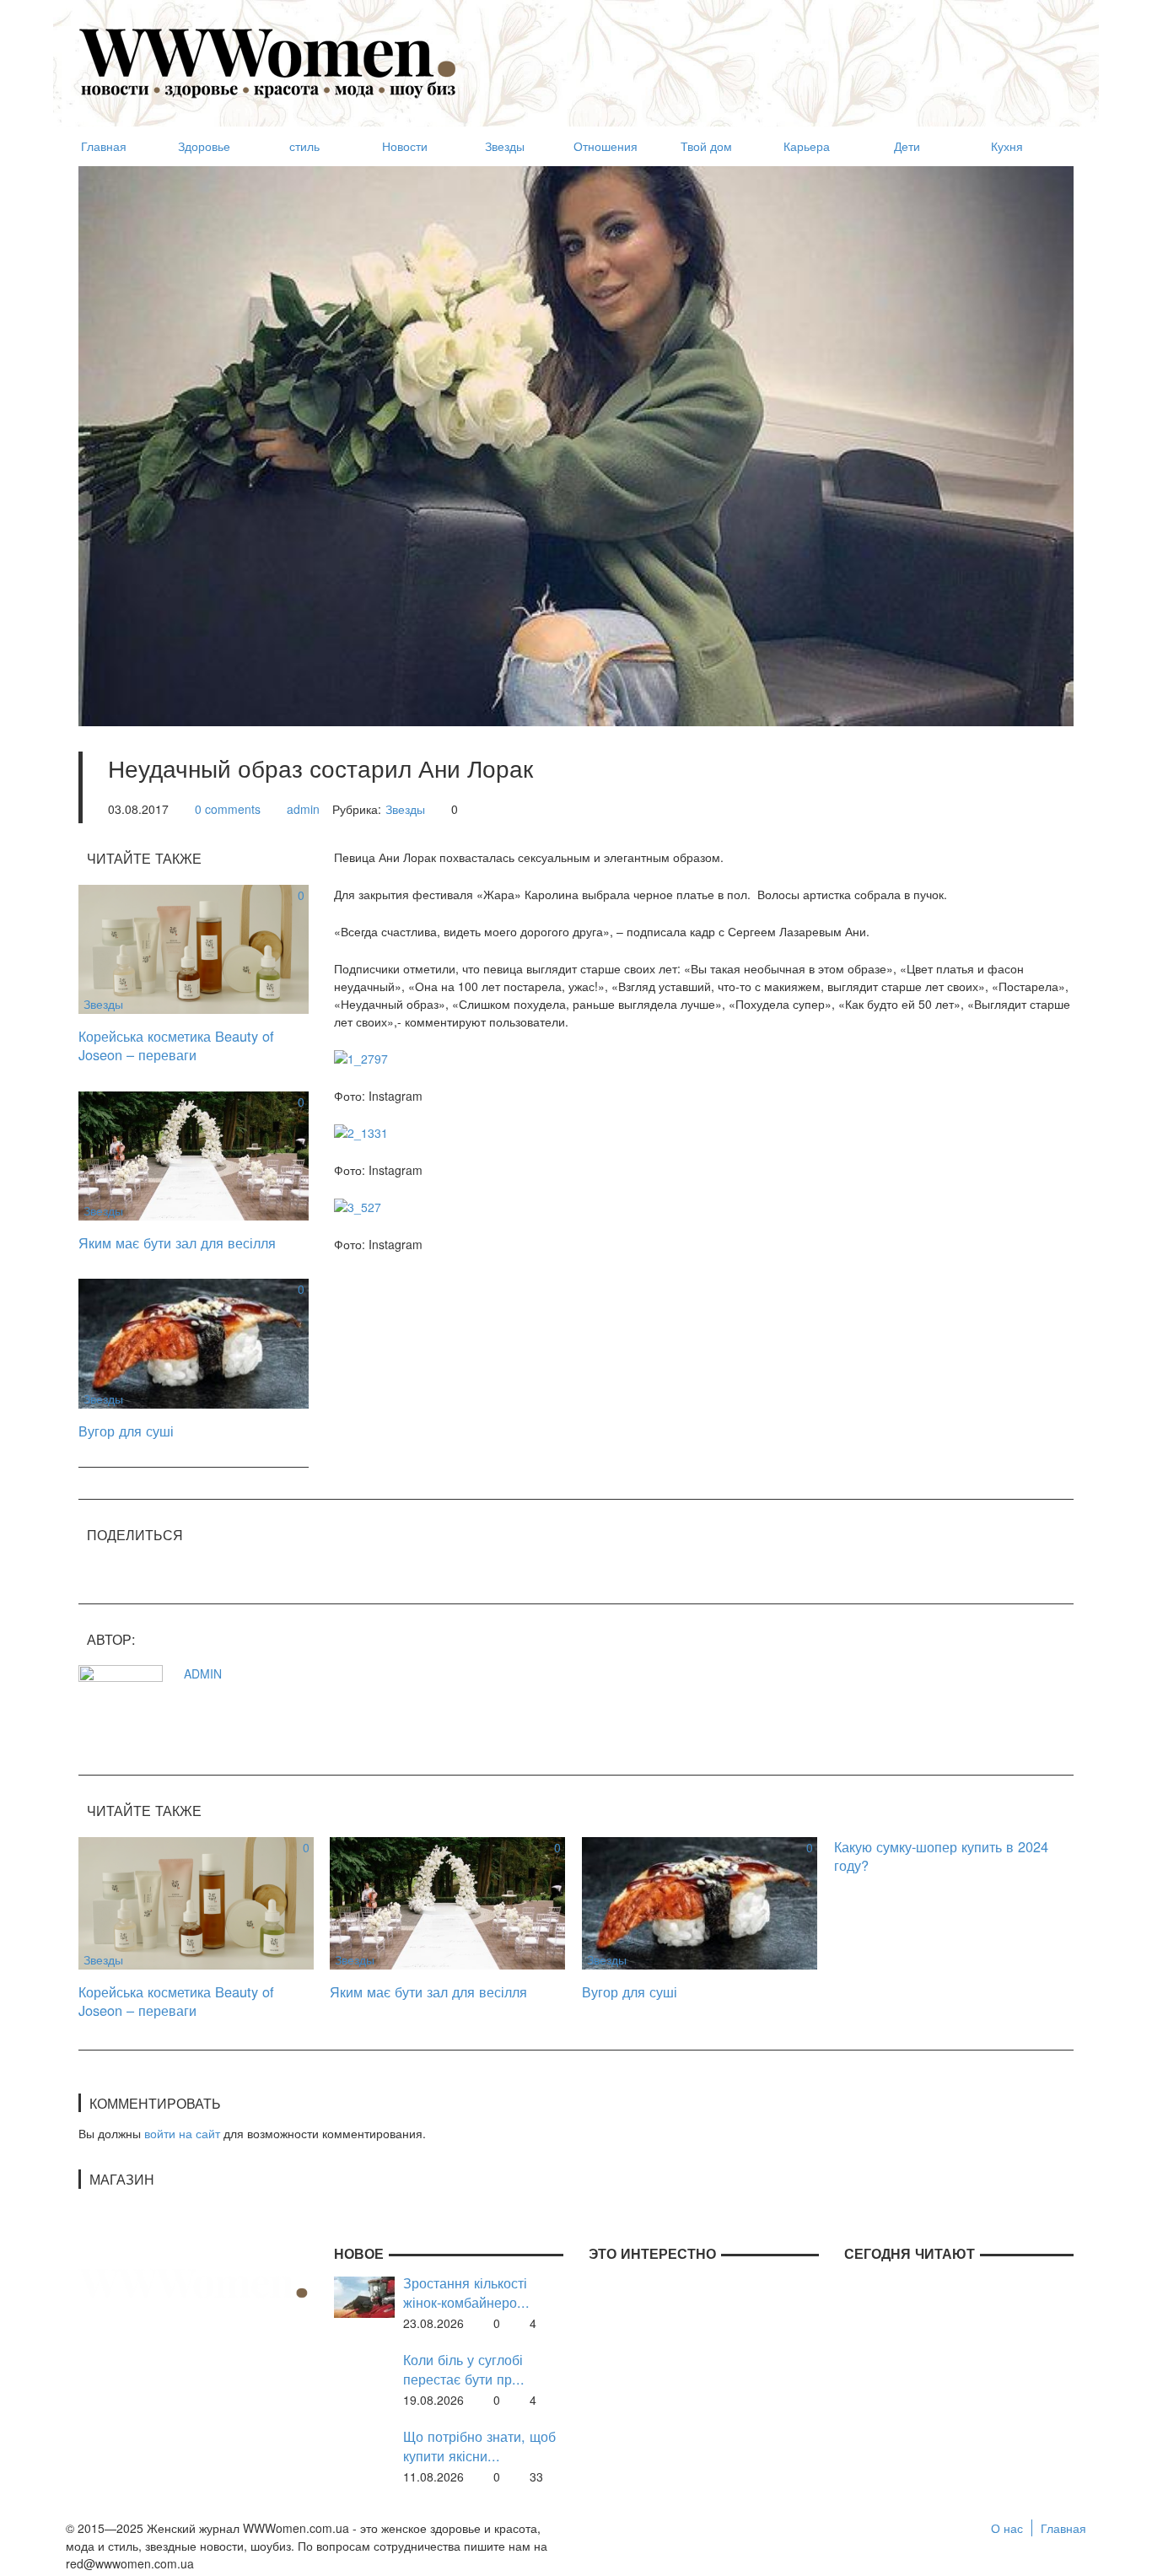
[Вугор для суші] (194, 1342)
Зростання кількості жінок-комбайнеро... (466, 2292)
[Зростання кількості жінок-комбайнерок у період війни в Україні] (364, 2295)
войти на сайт (182, 2133)
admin (303, 809)
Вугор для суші (126, 1431)
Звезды (405, 809)
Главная (1063, 2528)
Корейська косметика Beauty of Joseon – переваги (176, 1045)
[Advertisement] (767, 56)
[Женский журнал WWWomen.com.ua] (268, 62)
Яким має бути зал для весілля (177, 1242)
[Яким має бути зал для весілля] (194, 1154)
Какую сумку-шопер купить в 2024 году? (941, 1856)
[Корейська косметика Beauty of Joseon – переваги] (194, 947)
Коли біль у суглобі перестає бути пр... (464, 2369)
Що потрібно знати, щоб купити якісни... (479, 2446)
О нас (1007, 2528)
